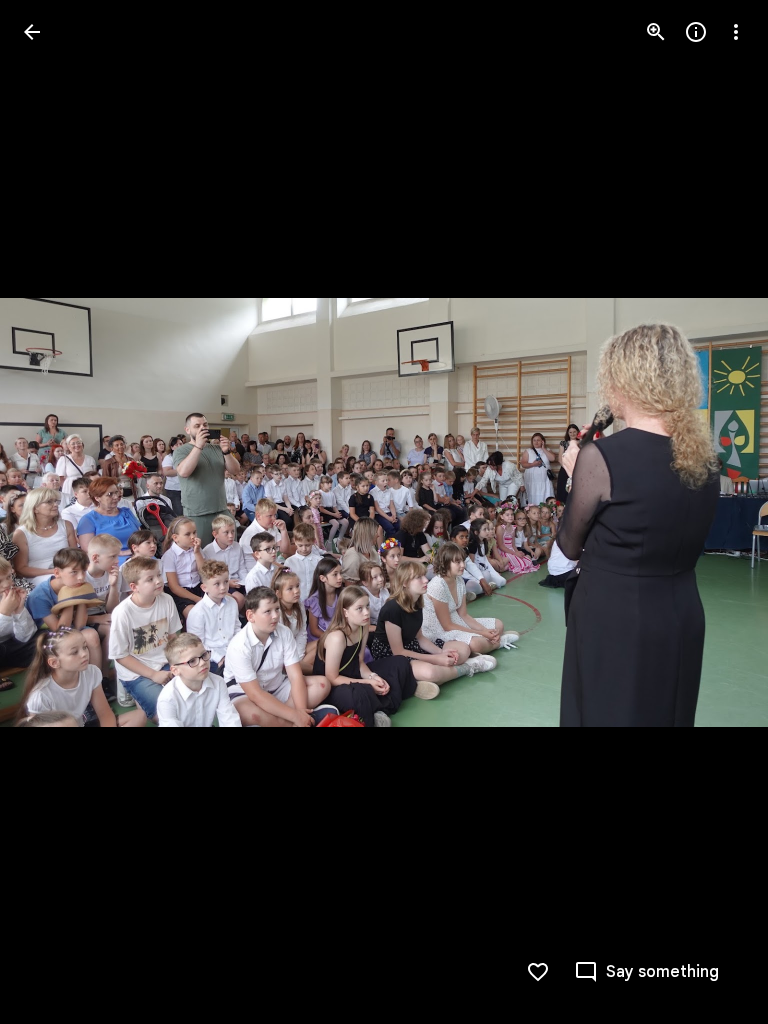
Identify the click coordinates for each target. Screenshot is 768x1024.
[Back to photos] (32, 32)
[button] (56, 512)
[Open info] (696, 32)
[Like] (538, 972)
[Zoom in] (656, 32)
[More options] (736, 32)
